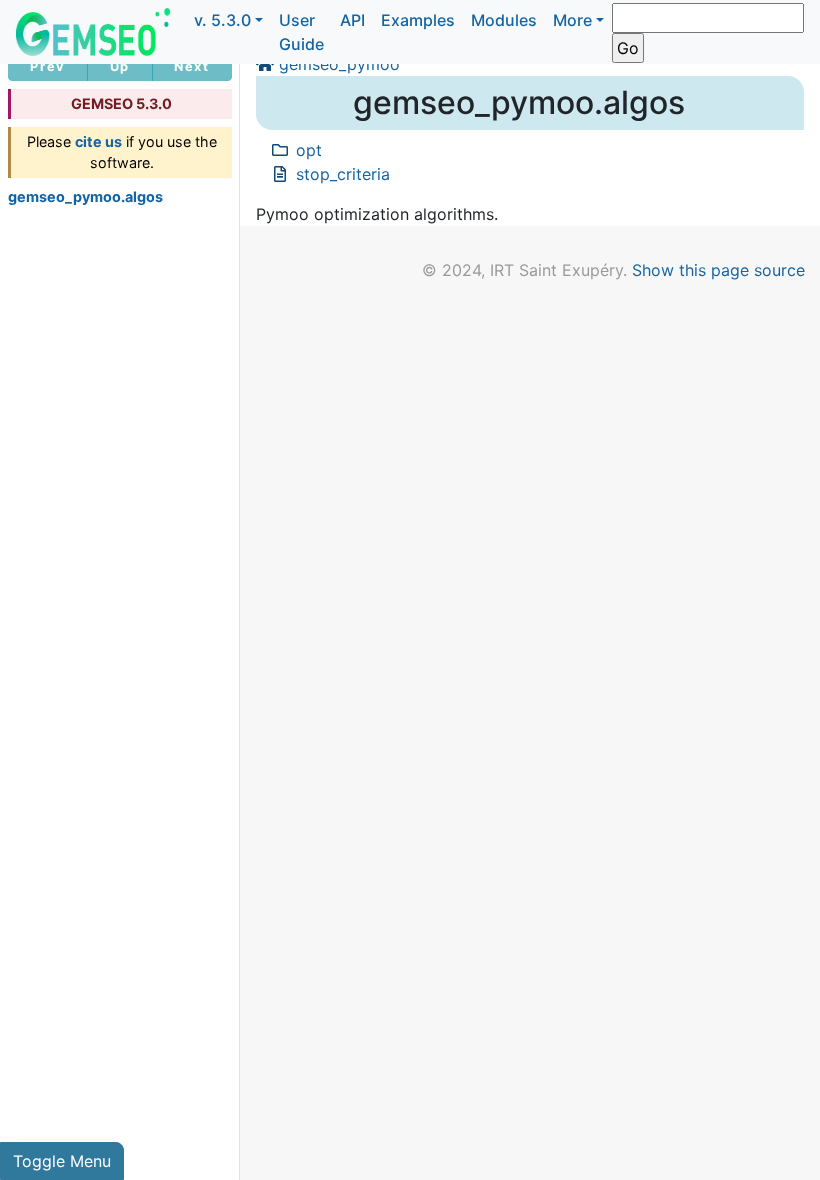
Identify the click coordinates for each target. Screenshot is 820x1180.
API (352, 20)
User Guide (301, 32)
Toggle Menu (62, 1161)
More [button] (572, 20)
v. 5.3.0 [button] (222, 20)
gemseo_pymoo (339, 64)
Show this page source (718, 270)
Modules (504, 20)
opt (309, 150)
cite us (98, 141)
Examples (418, 20)
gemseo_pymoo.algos (85, 196)
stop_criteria (343, 174)
